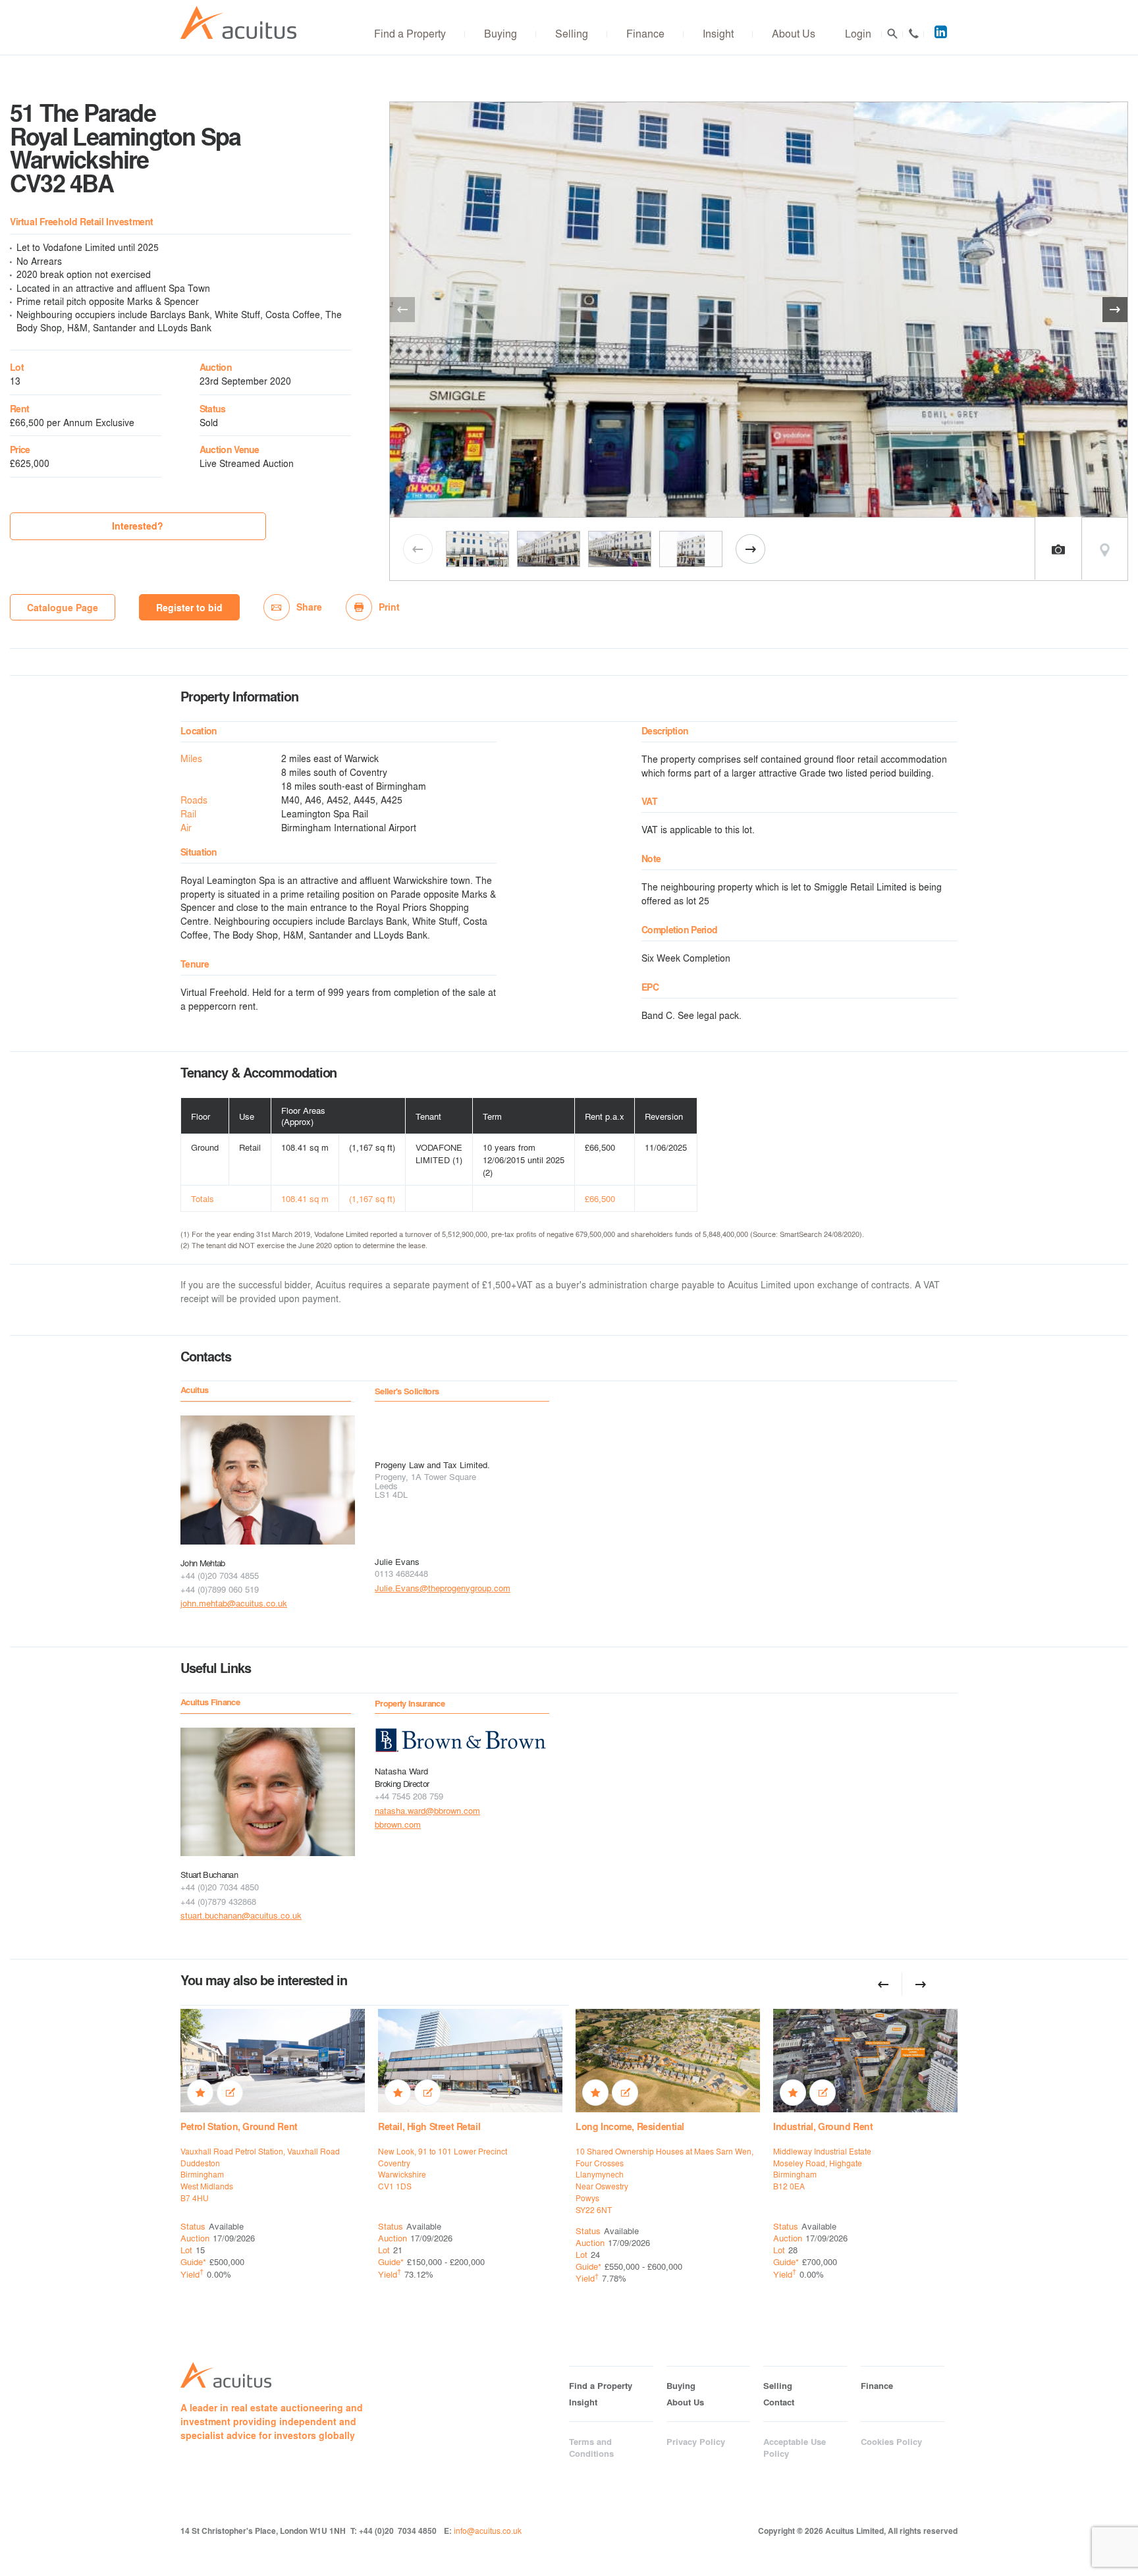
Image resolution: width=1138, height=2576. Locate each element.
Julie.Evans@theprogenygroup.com (443, 1588)
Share (309, 607)
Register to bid (189, 608)
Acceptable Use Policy (795, 2448)
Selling (572, 33)
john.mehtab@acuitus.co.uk (234, 1603)
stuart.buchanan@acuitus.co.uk (241, 1915)
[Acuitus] (238, 23)
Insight (718, 33)
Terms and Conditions (591, 2448)
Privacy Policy (696, 2442)
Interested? (138, 526)
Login (858, 33)
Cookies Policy (891, 2442)
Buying (501, 33)
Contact (913, 34)
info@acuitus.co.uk (488, 2531)
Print (389, 607)
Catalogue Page (63, 608)
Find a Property (410, 33)
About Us (794, 33)
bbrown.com (398, 1824)
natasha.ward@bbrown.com (427, 1810)
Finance (645, 33)
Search (892, 34)
